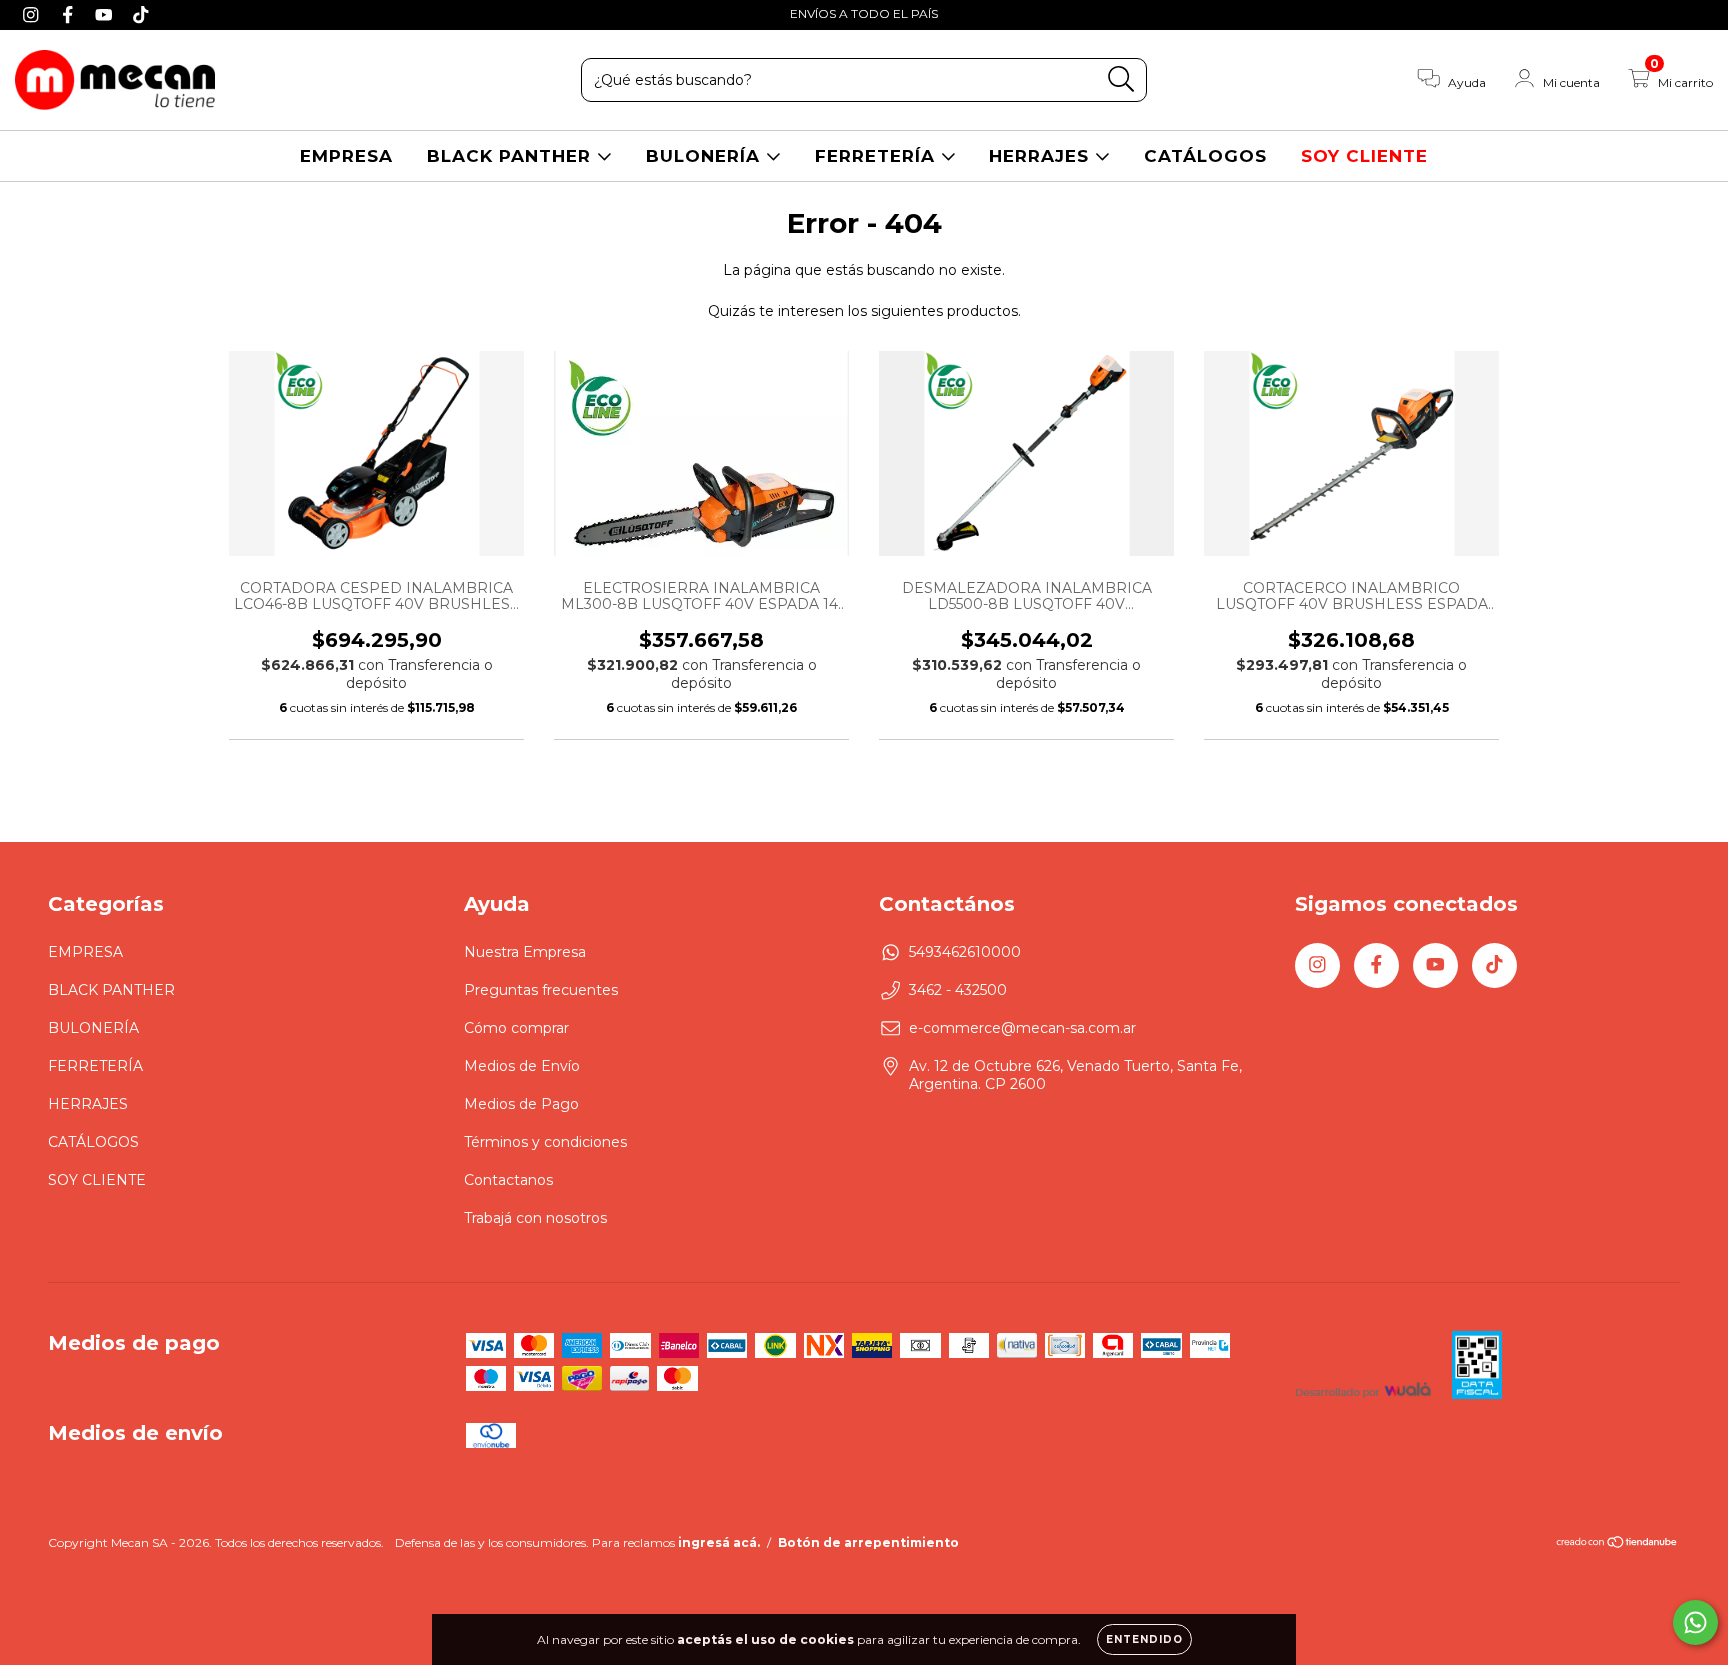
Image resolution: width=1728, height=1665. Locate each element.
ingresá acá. (719, 1542)
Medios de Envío (522, 1066)
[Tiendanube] (1617, 1544)
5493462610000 (965, 952)
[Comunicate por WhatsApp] (1695, 1622)
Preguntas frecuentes (541, 990)
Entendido (1144, 1639)
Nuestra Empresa (525, 952)
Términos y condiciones (545, 1142)
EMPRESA (346, 156)
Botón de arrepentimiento (868, 1542)
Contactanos (508, 1180)
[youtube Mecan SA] (106, 14)
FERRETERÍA (878, 156)
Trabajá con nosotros (535, 1218)
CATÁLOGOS (1205, 156)
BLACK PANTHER (512, 156)
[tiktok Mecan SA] (141, 14)
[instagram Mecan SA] (33, 14)
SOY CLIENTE (1364, 156)
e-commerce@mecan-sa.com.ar (1022, 1028)
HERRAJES (1042, 156)
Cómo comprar (516, 1028)
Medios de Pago (521, 1104)
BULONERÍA (706, 156)
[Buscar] (1121, 79)
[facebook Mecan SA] (70, 14)
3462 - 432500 (958, 990)
